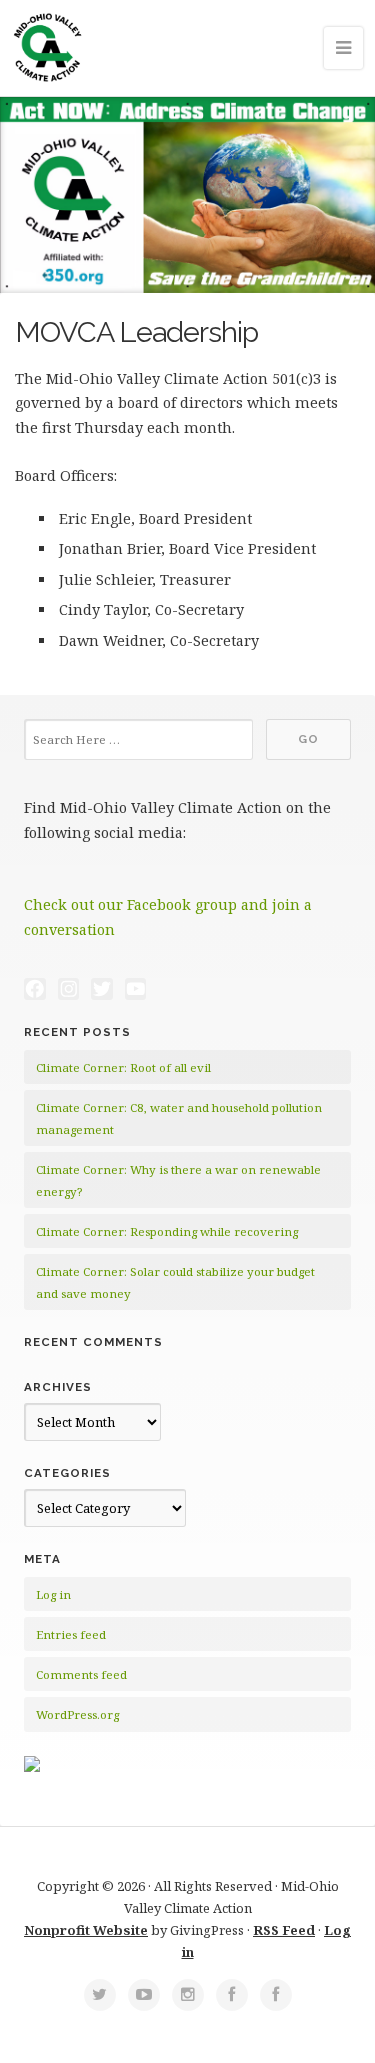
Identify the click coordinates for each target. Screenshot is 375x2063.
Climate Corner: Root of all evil (123, 1067)
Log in (53, 1594)
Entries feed (71, 1634)
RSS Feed (284, 1930)
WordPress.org (77, 1714)
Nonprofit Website (86, 1930)
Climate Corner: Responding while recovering (167, 1231)
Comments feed (81, 1674)
